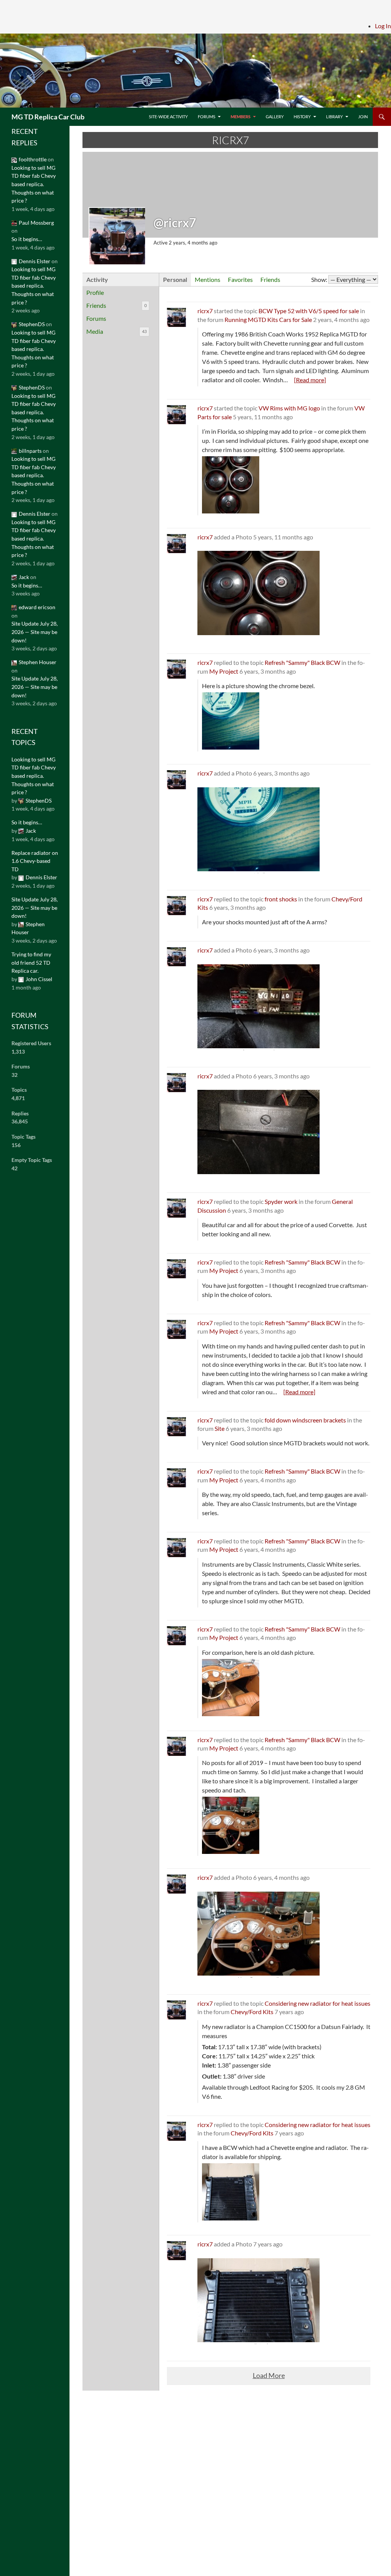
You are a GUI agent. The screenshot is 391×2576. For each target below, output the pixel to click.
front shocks (281, 899)
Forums (207, 117)
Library (334, 117)
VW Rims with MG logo (289, 408)
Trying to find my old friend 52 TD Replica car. (31, 962)
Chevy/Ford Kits (252, 2012)
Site (220, 1428)
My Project (224, 671)
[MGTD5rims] (259, 593)
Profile (95, 292)
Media (116, 331)
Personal (175, 279)
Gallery (275, 117)
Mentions (208, 279)
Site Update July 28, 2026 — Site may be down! (35, 632)
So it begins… (27, 239)
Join (363, 117)
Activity (97, 279)
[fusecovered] (259, 1132)
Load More (269, 2376)
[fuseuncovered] (259, 1006)
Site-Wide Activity (168, 117)
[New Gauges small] (259, 1934)
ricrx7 (205, 311)
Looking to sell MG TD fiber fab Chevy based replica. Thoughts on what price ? (34, 184)
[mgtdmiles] (259, 829)
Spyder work (281, 1201)
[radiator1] (259, 2300)
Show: (319, 279)
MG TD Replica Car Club (48, 117)
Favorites (240, 279)
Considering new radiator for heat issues (317, 2003)
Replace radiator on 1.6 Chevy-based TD (35, 861)
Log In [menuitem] (383, 26)
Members (241, 117)
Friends (116, 305)
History (302, 117)
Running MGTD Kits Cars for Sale (268, 319)
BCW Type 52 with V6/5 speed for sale (309, 311)
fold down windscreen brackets (305, 1420)
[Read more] (310, 380)
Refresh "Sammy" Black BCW (302, 662)
